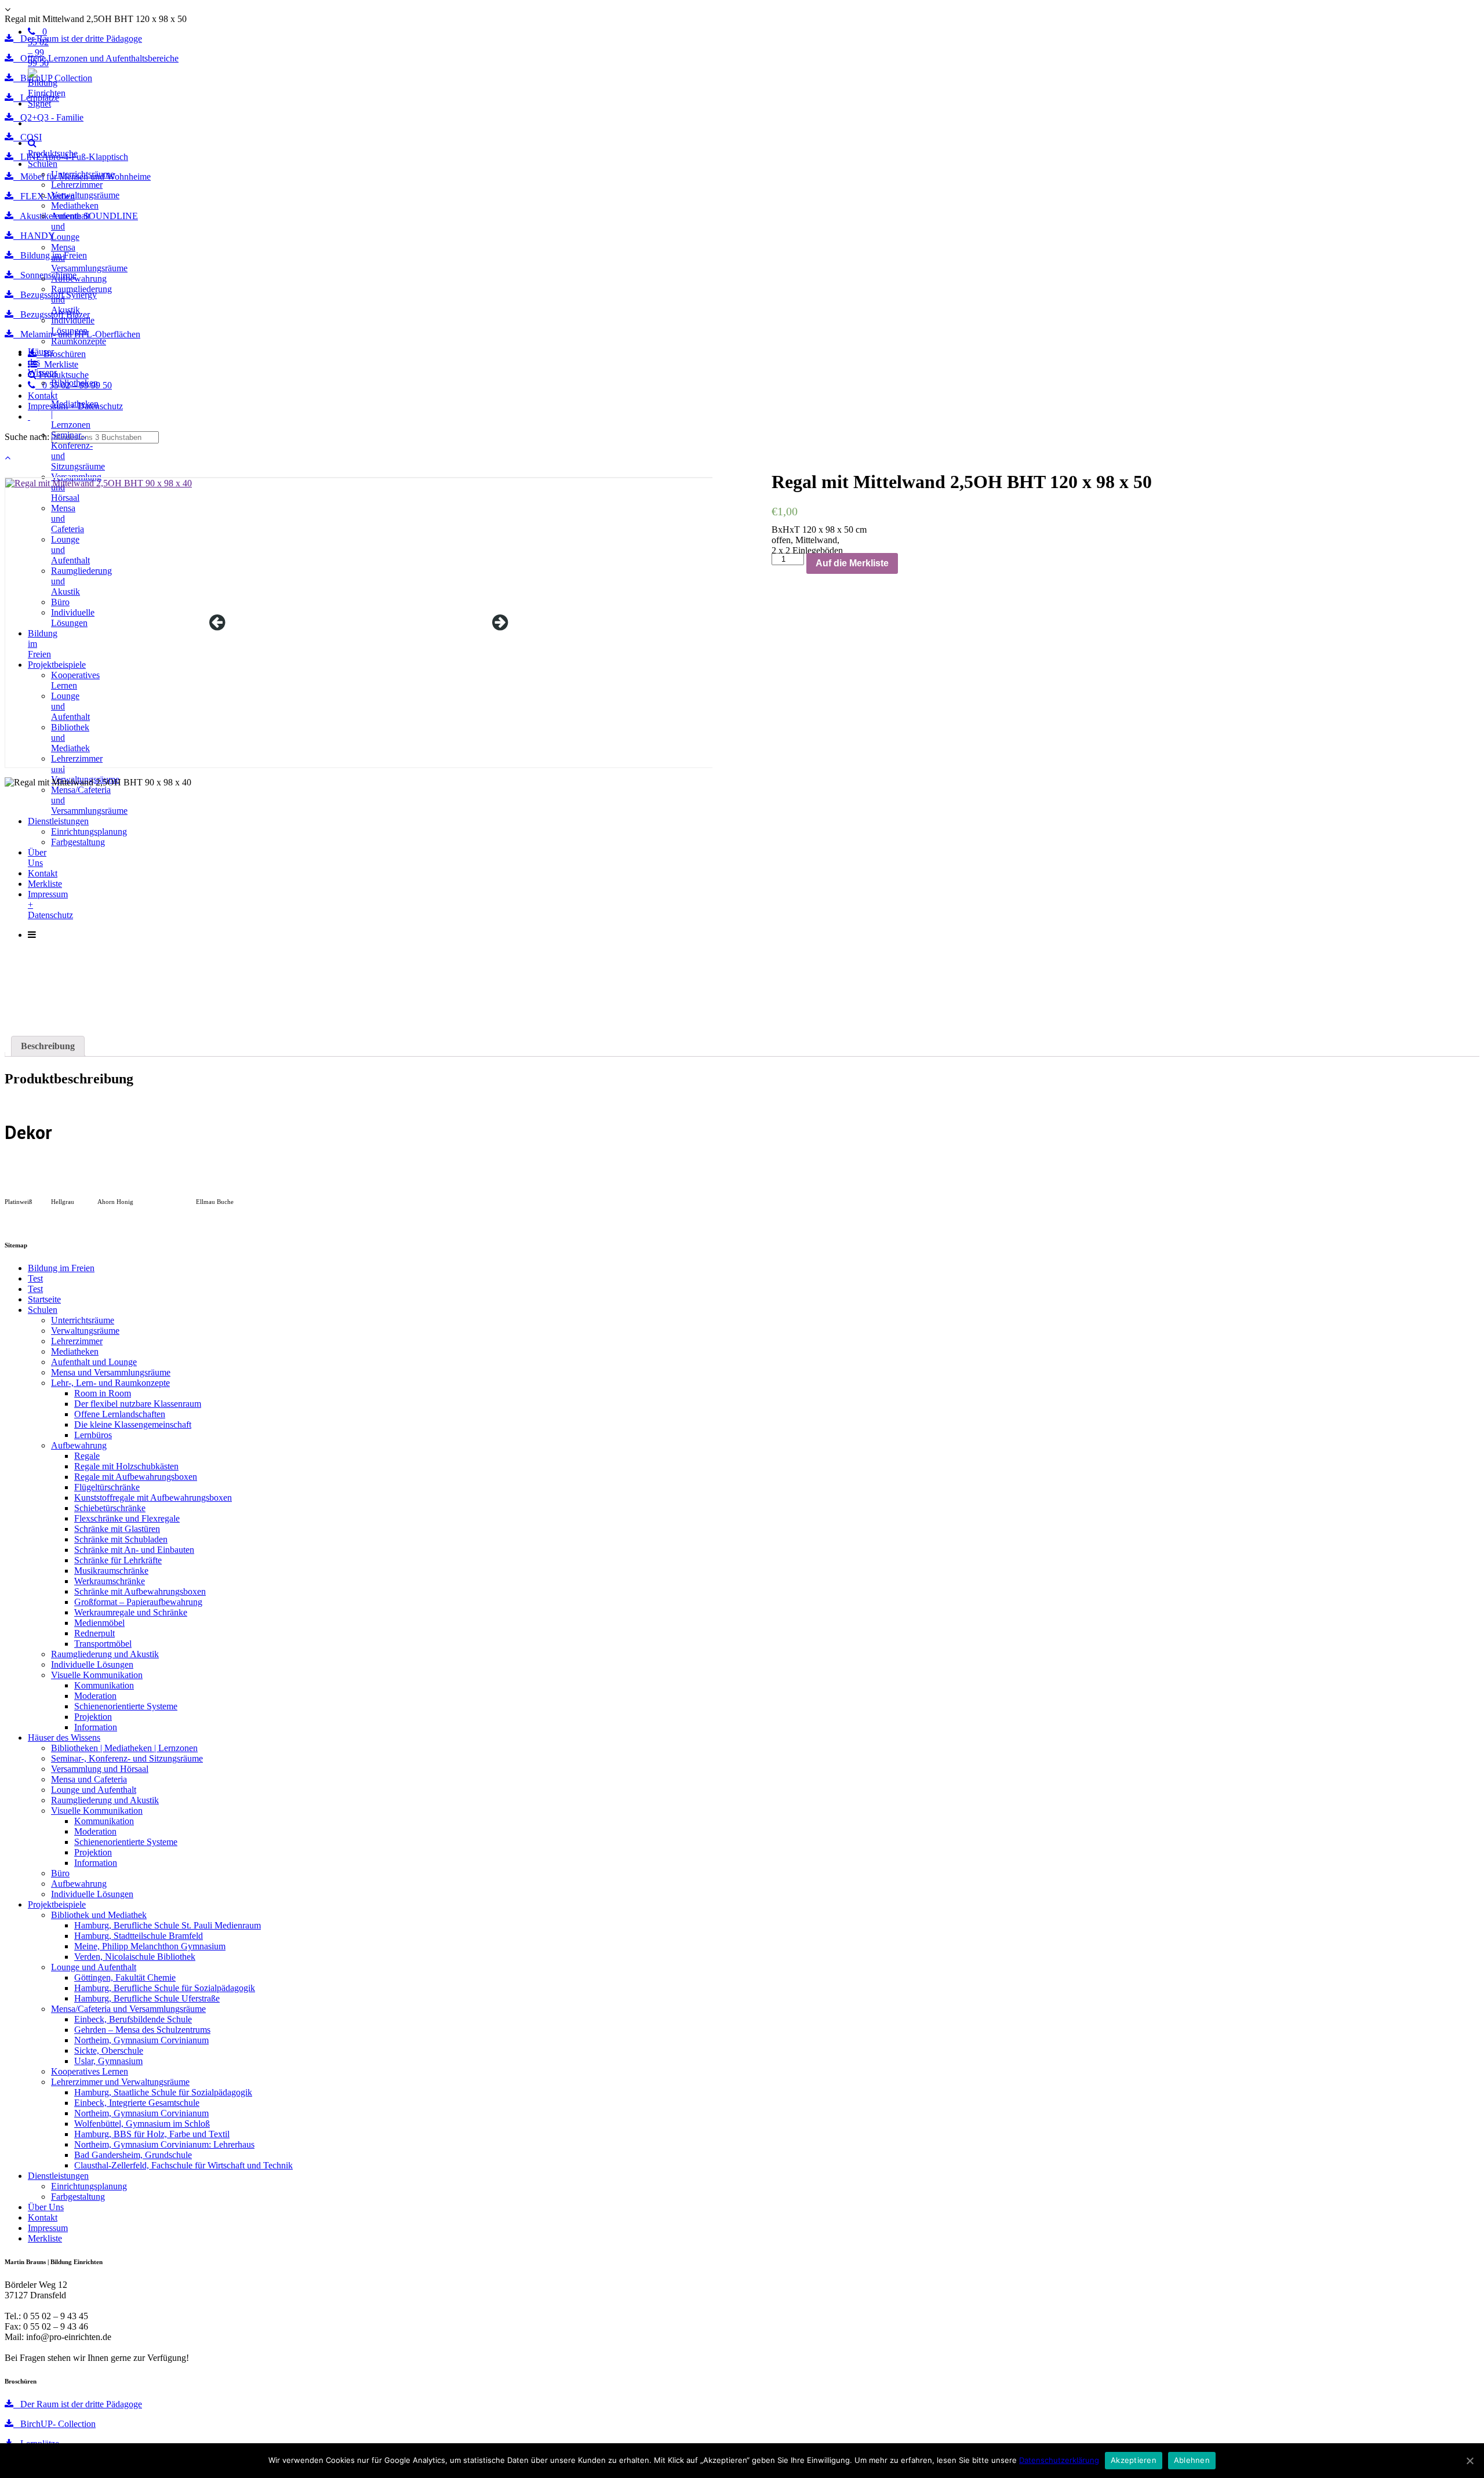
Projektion (93, 1717)
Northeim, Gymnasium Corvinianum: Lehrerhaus (164, 2144)
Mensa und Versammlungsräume (111, 1372)
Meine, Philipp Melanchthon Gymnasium (150, 1946)
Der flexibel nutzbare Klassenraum (138, 1404)
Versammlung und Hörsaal (100, 1769)
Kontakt (43, 2217)
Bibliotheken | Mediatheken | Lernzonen (75, 404)
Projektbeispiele (57, 1904)
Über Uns (46, 2207)
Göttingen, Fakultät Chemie (125, 1977)
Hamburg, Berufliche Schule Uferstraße (147, 1998)
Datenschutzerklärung (1059, 2460)
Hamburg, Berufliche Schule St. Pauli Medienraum (168, 1925)
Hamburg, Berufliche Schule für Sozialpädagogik (165, 1988)
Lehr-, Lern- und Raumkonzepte (110, 1383)
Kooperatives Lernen (90, 2071)
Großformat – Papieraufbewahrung (138, 1602)
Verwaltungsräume (85, 195)
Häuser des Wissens (64, 1737)
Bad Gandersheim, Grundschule (133, 2155)
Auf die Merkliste (852, 563)
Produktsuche (53, 153)
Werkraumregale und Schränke (131, 1612)
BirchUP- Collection (54, 2424)
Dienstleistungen (58, 2176)
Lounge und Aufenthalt (94, 1790)
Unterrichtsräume (83, 174)
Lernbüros (93, 1435)
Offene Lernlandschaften (120, 1414)
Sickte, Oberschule (109, 2051)
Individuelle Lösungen (73, 325)
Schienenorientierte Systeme (126, 1706)
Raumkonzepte (79, 341)
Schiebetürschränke (110, 1508)
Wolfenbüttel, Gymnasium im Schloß (142, 2124)
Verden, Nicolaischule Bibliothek (135, 1957)
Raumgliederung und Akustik (105, 1654)
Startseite (44, 1299)
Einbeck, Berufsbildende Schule (133, 2019)
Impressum (48, 2228)
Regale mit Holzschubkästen (126, 1466)
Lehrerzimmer (77, 185)
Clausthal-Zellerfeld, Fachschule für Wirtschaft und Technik (183, 2165)
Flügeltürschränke (107, 1487)
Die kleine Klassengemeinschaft (133, 1424)
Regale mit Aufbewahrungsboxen (136, 1477)
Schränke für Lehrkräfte (118, 1560)
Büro (60, 1873)
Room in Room (103, 1393)
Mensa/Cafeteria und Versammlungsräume (128, 2009)
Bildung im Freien (61, 1268)
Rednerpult (94, 1633)
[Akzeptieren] (1470, 2461)
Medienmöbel (99, 1623)
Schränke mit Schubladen (121, 1539)
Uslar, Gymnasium (108, 2061)
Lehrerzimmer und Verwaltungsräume (120, 2082)
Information (96, 1727)
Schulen (43, 164)
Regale (87, 1456)
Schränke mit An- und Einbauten (134, 1550)
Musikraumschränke (111, 1571)
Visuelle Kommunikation (97, 1675)
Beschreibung (48, 1046)
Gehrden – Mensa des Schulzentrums (142, 2030)
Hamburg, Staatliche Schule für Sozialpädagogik (163, 2092)
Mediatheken (75, 205)
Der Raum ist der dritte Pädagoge (78, 2404)
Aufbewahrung (79, 279)
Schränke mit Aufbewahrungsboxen (140, 1591)
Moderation (95, 1696)
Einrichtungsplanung (89, 2186)
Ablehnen (1192, 2460)
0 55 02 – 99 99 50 (38, 47)
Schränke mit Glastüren (117, 1529)
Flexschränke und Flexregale (127, 1518)
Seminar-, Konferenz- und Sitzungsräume (127, 1758)
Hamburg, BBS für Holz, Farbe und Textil (152, 2134)
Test (35, 1278)
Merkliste (45, 2238)
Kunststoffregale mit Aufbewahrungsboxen (153, 1498)
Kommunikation (104, 1685)
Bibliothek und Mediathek (99, 1915)
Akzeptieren (1134, 2460)
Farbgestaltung (78, 2197)
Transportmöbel (103, 1644)
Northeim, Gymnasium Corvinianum (141, 2040)
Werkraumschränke (110, 1581)
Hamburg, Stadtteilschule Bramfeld (139, 1936)
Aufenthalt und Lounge (94, 1362)
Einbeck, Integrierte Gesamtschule (137, 2103)
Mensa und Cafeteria (89, 1779)
